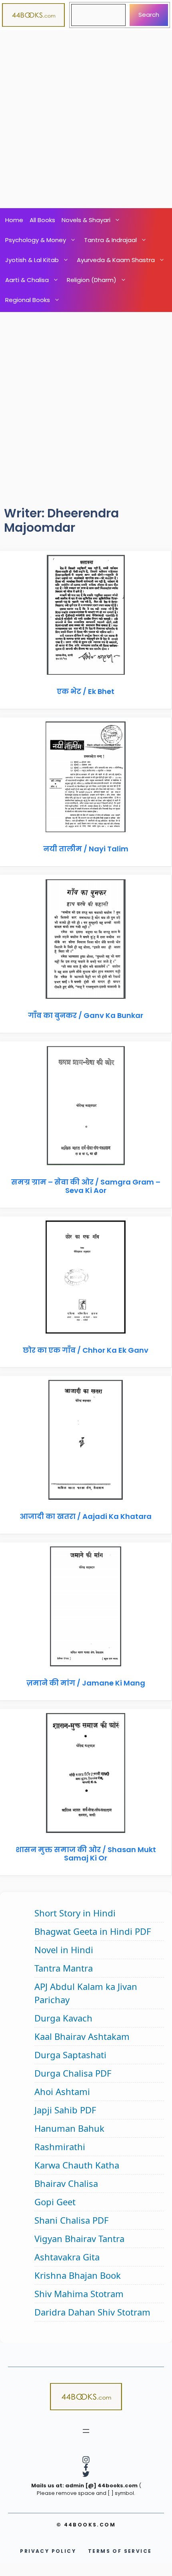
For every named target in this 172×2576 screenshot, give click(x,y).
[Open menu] (86, 2431)
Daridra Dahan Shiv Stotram (92, 2312)
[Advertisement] (86, 119)
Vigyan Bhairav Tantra (79, 2238)
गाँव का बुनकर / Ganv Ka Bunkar (86, 1015)
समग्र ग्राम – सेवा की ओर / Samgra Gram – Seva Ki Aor (86, 1186)
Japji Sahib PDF (65, 2110)
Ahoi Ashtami (62, 2091)
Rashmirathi (60, 2147)
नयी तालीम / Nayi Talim (86, 849)
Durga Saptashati (70, 2055)
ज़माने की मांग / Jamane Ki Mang (86, 1683)
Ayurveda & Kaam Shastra (116, 260)
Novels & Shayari (86, 220)
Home (14, 220)
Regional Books (28, 300)
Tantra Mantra (64, 1968)
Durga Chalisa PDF (73, 2073)
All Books (42, 220)
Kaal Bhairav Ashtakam (82, 2036)
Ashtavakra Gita (67, 2257)
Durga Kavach (63, 2018)
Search (149, 15)
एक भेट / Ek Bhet (86, 691)
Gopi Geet (55, 2202)
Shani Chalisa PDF (71, 2220)
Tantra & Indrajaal (110, 240)
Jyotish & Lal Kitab (32, 260)
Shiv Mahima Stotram (79, 2294)
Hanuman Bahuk (69, 2128)
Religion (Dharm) (92, 280)
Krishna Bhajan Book (78, 2275)
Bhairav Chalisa (66, 2183)
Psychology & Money (36, 240)
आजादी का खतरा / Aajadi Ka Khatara (86, 1516)
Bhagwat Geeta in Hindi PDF (93, 1931)
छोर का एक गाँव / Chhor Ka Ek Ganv (86, 1350)
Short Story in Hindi (75, 1913)
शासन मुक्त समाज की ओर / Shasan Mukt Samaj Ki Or (86, 1854)
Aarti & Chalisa (27, 280)
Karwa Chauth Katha (77, 2165)
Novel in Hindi (64, 1950)
